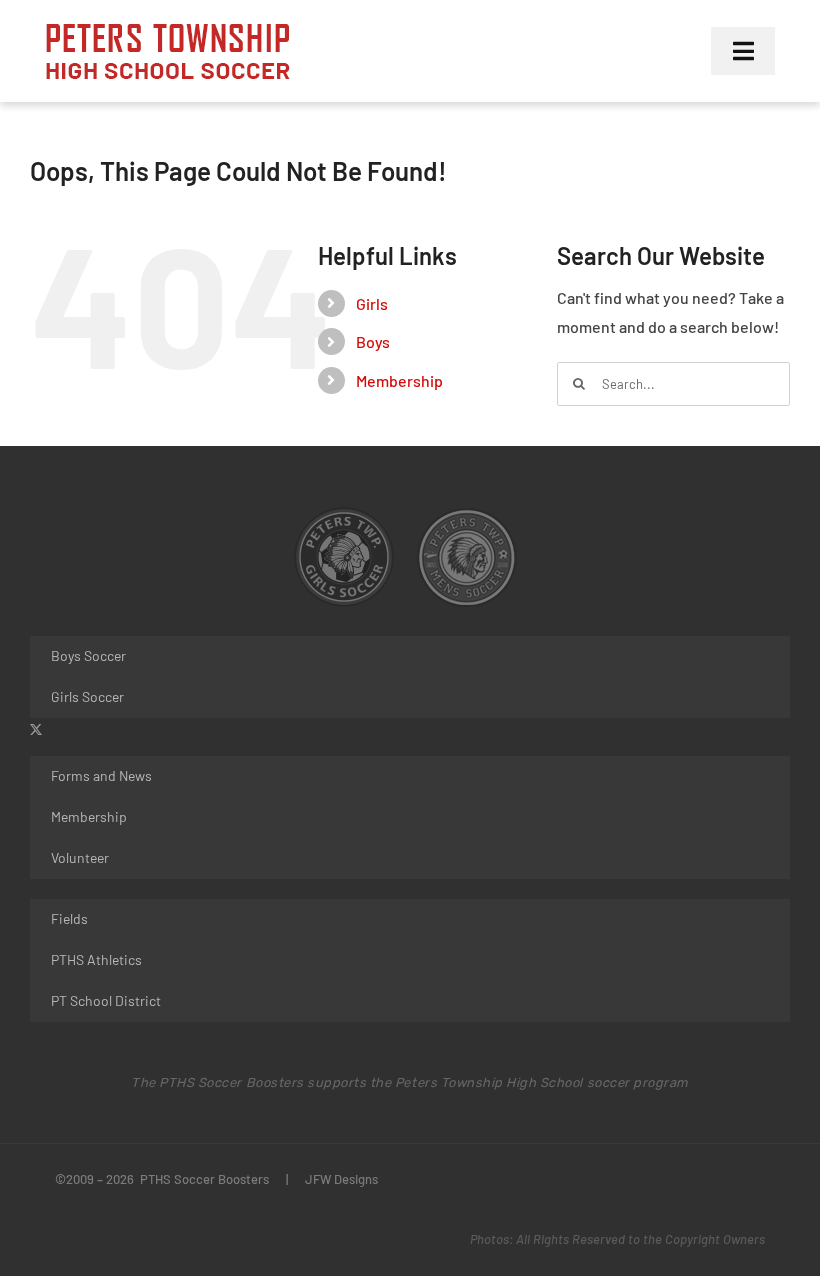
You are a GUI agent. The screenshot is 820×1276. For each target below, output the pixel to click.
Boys (373, 341)
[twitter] (36, 730)
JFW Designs (341, 1179)
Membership (399, 380)
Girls (372, 303)
